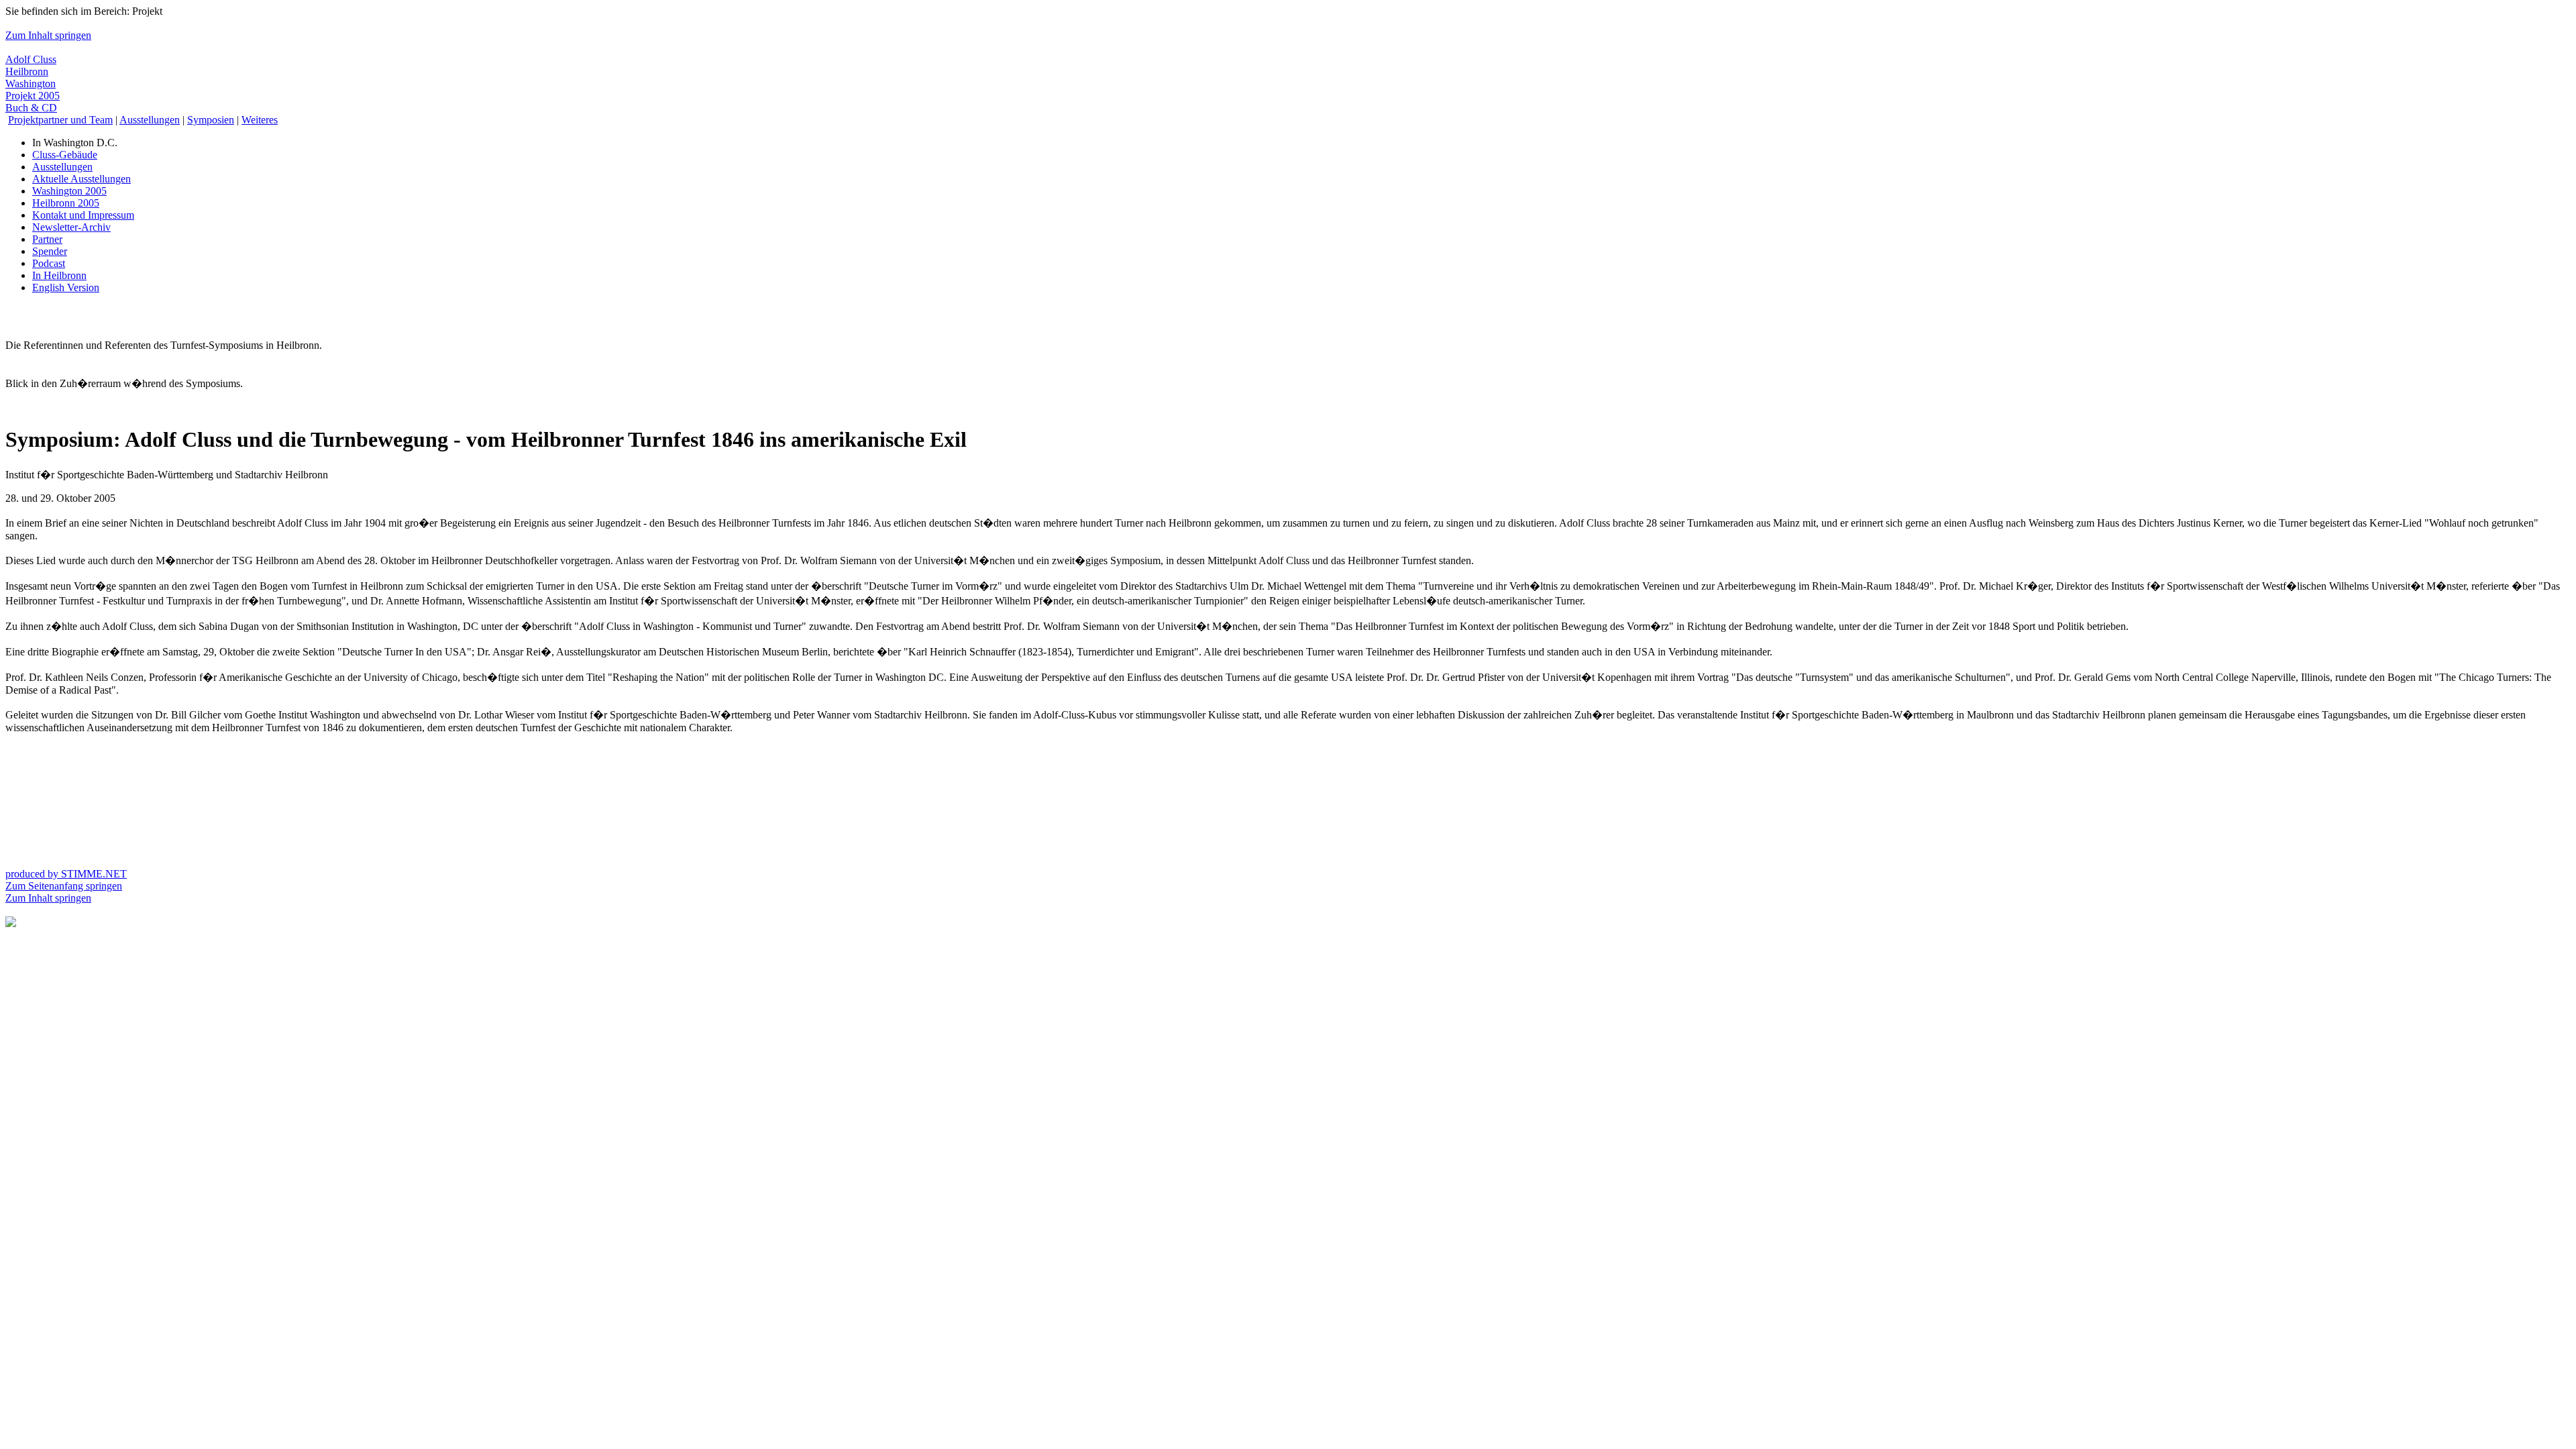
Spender (50, 251)
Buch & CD (31, 108)
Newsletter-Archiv (71, 227)
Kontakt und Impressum (83, 215)
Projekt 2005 (33, 96)
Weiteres (260, 120)
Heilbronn (27, 71)
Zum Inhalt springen (48, 35)
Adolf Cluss (31, 59)
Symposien (211, 120)
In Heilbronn (59, 275)
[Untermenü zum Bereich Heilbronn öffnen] (11, 923)
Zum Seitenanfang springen (64, 886)
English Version (66, 287)
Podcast (49, 263)
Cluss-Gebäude (65, 155)
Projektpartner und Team (60, 120)
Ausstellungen (150, 120)
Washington (31, 84)
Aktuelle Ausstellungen (82, 179)
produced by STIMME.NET (66, 874)
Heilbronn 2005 (66, 203)
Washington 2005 (69, 191)
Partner (47, 239)
